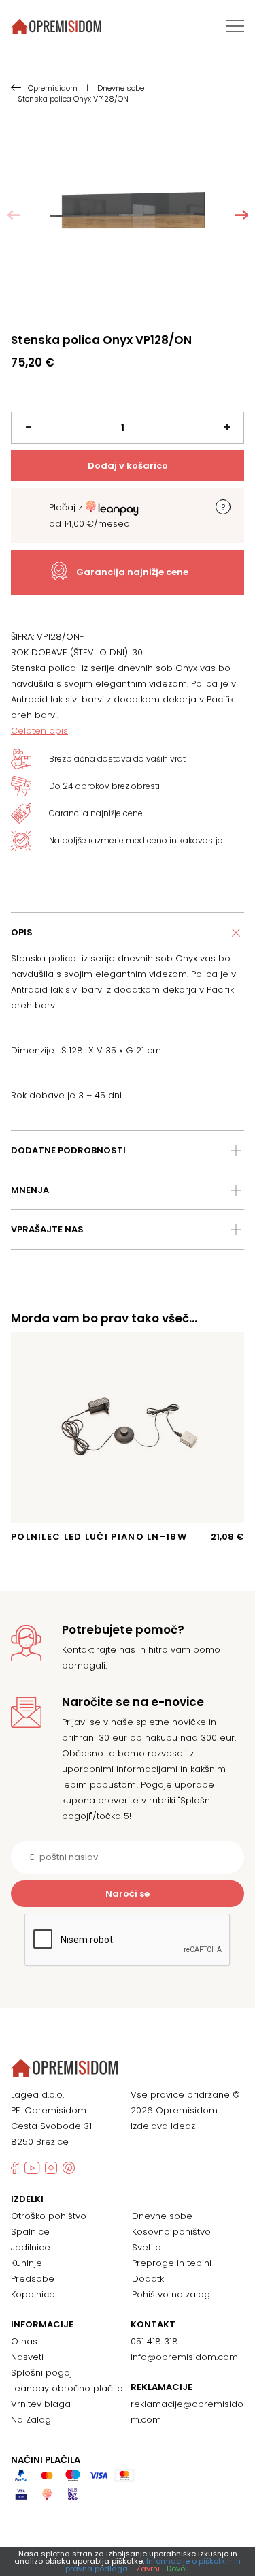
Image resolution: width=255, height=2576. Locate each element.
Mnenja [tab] (30, 1190)
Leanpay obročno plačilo (67, 2388)
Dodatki (149, 2279)
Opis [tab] (22, 932)
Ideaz (183, 2126)
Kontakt (153, 2325)
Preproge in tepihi (172, 2263)
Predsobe (33, 2279)
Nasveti (27, 2357)
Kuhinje (27, 2263)
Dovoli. (178, 2569)
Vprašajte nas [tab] (47, 1229)
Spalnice (30, 2232)
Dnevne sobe (162, 2216)
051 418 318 (154, 2341)
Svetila (147, 2247)
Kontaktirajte (89, 1650)
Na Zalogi (32, 2420)
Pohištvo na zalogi (172, 2294)
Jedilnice (31, 2247)
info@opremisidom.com (184, 2357)
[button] (241, 215)
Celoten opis (39, 731)
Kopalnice (33, 2294)
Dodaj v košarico (128, 466)
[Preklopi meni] (235, 26)
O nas (24, 2341)
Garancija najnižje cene (132, 572)
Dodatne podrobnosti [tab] (68, 1150)
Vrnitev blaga (41, 2404)
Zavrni (148, 2569)
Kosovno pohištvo (171, 2232)
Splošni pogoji (42, 2373)
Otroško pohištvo (49, 2216)
